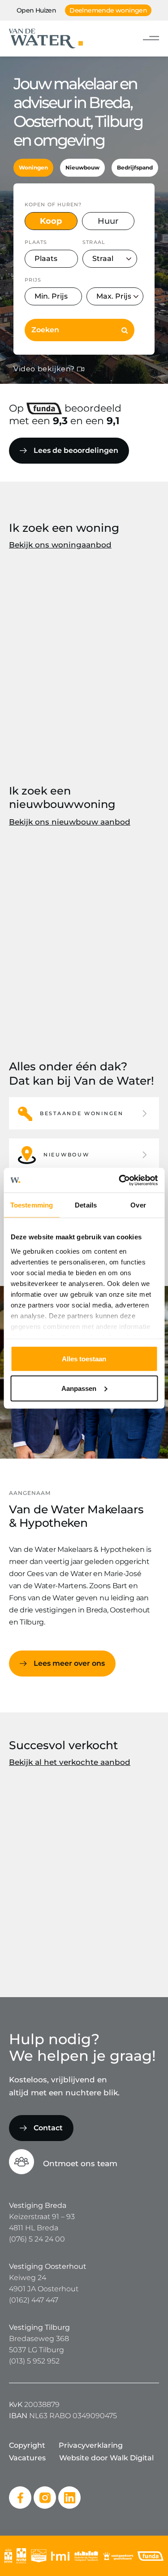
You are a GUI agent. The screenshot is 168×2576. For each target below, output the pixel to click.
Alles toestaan (84, 1359)
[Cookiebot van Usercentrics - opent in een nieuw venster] (120, 1180)
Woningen (33, 167)
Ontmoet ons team (80, 2163)
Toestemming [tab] (32, 1205)
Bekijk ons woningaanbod (60, 545)
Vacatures (27, 2458)
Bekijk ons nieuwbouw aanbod (70, 822)
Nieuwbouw (82, 167)
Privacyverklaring (91, 2445)
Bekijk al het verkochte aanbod (70, 1762)
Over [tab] (138, 1205)
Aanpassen (79, 1388)
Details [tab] (86, 1205)
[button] (84, 1113)
